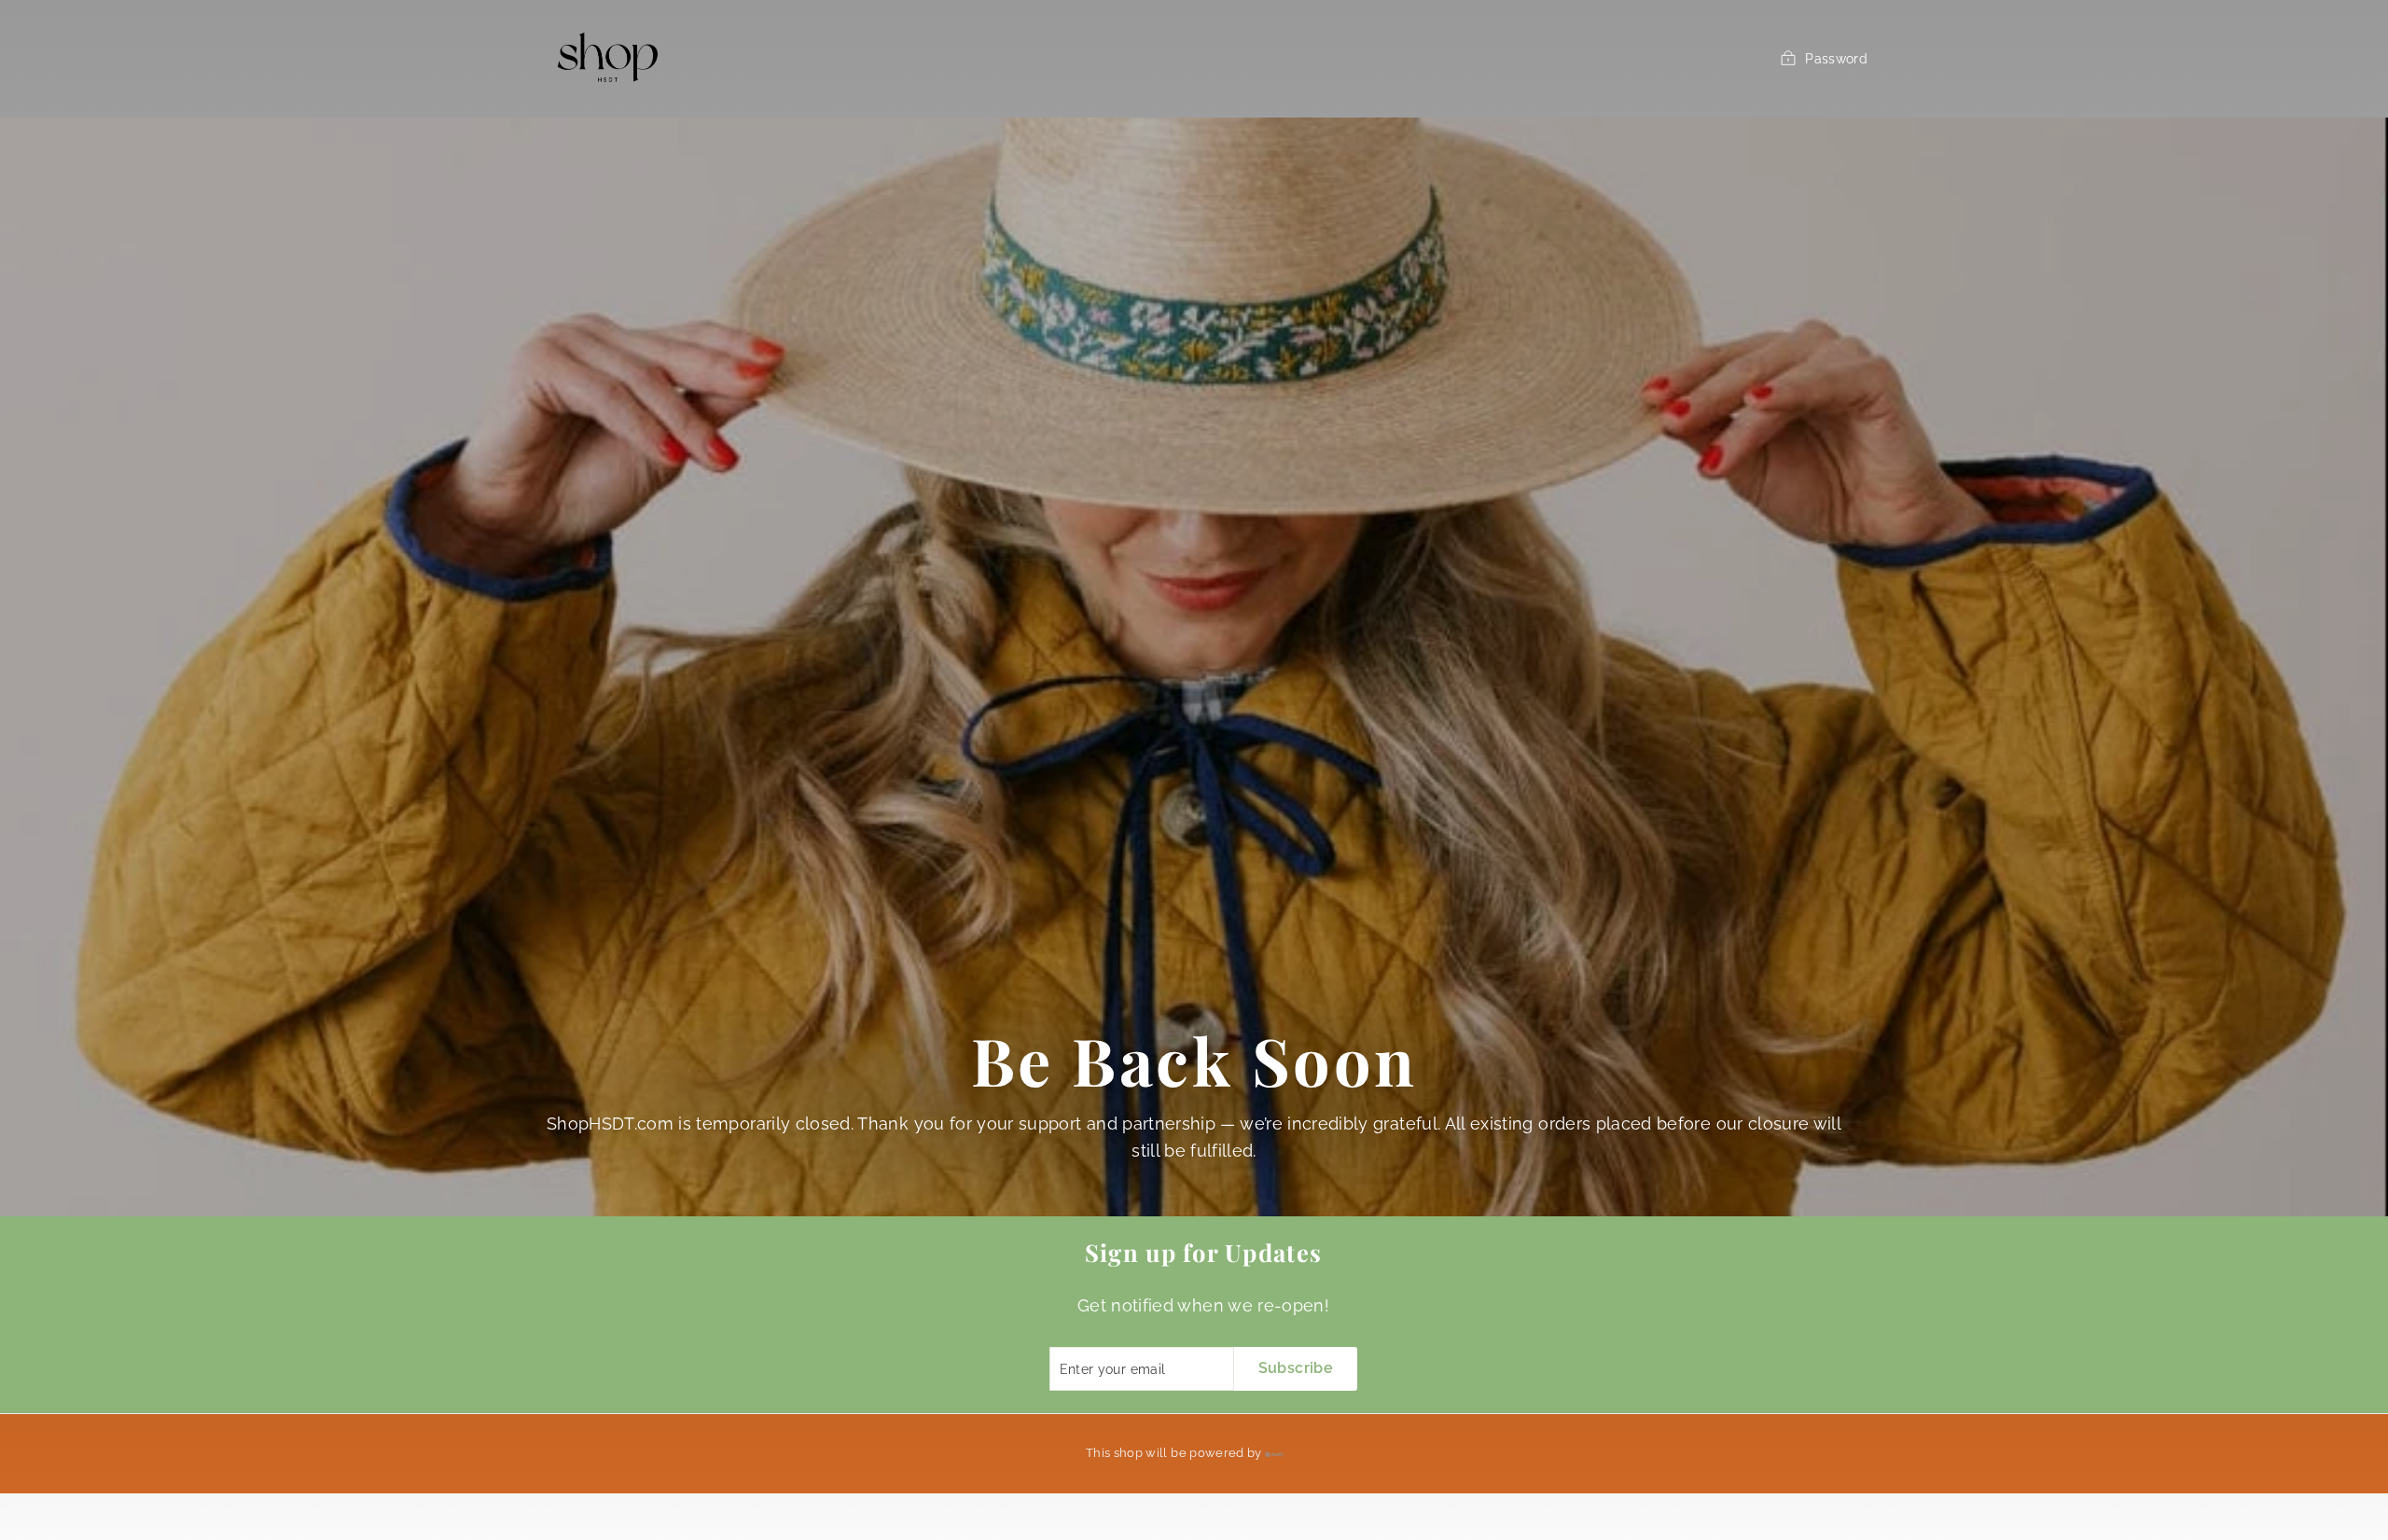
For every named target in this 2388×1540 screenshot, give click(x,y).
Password (1836, 59)
